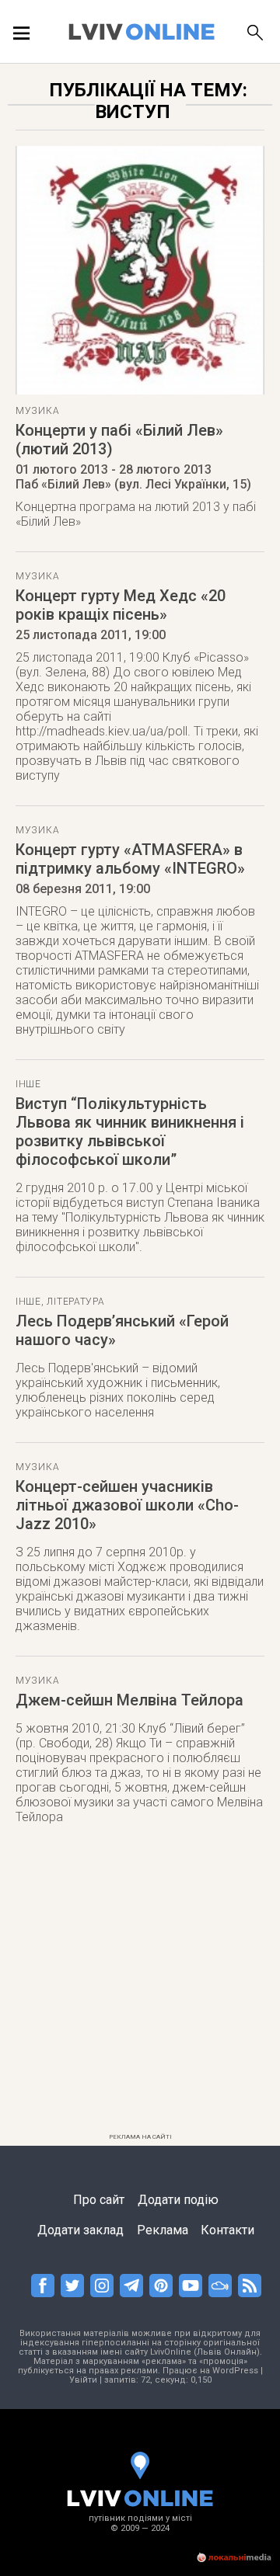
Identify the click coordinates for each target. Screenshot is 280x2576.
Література (75, 1302)
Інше (28, 1084)
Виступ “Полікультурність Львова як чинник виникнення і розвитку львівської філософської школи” (130, 1132)
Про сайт (99, 2200)
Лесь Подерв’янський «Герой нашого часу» (122, 1330)
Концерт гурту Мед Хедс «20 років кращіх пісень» (121, 605)
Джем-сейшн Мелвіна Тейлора (129, 1700)
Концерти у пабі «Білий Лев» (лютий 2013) (119, 440)
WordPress (235, 2371)
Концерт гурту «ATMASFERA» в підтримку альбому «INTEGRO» (130, 859)
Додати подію (178, 2200)
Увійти (83, 2380)
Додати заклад (80, 2230)
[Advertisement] (140, 1987)
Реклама (163, 2230)
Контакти (227, 2230)
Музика (37, 411)
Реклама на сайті (140, 2137)
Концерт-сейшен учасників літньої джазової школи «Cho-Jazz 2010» (127, 1505)
